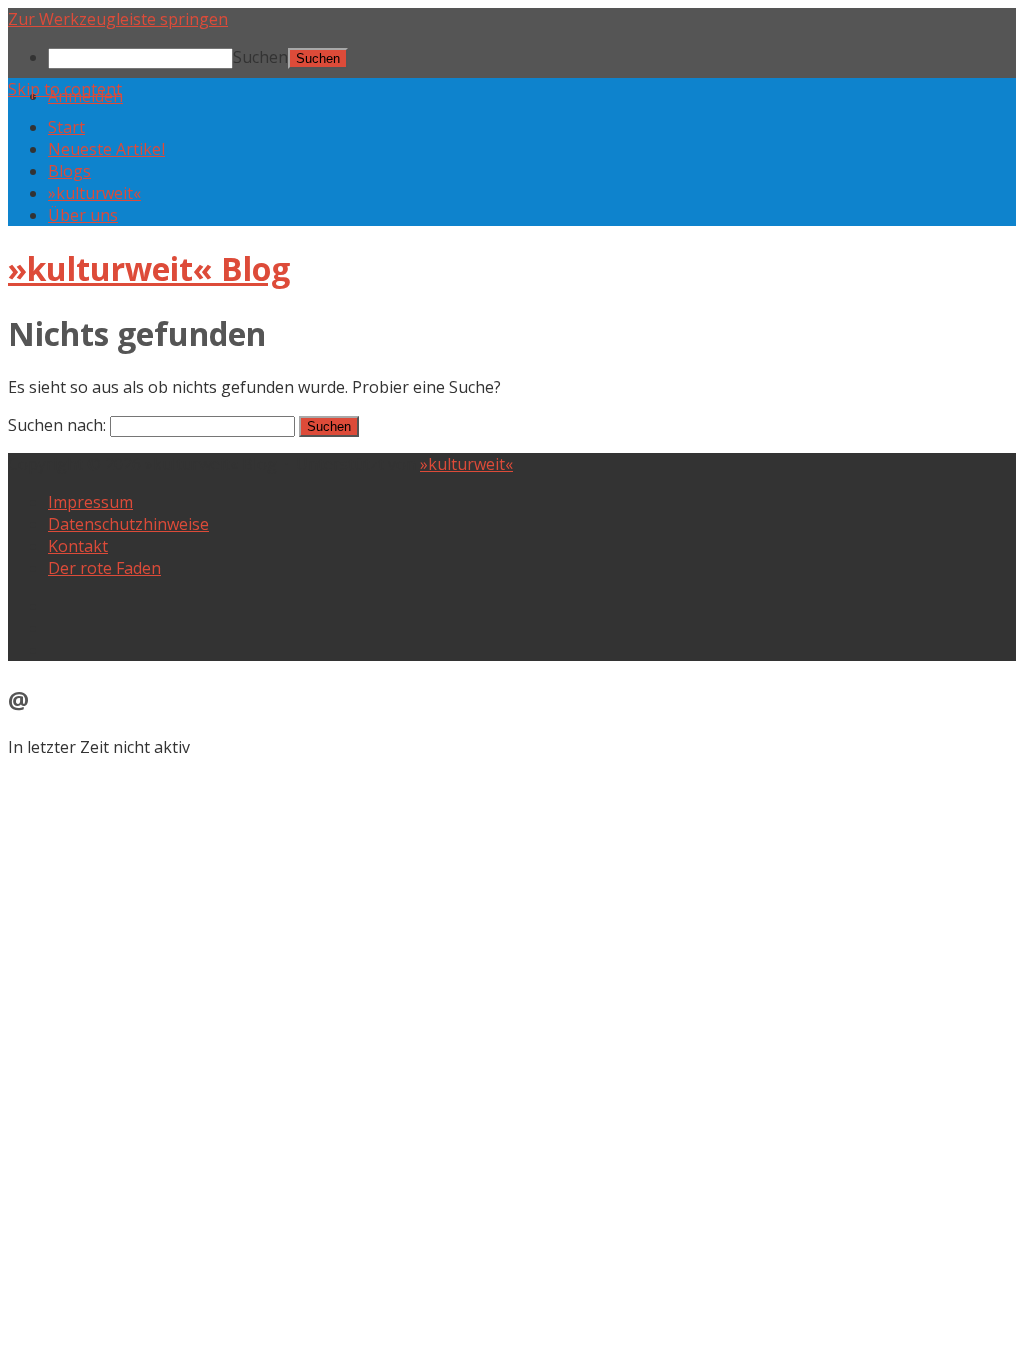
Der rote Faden (104, 568)
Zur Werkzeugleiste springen (118, 19)
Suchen (260, 57)
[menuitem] (532, 57)
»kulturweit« (94, 193)
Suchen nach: (57, 425)
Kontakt (78, 546)
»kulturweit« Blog (149, 268)
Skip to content (65, 89)
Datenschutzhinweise (128, 524)
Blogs (69, 171)
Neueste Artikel (106, 149)
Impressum (90, 502)
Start (66, 127)
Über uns (83, 215)
